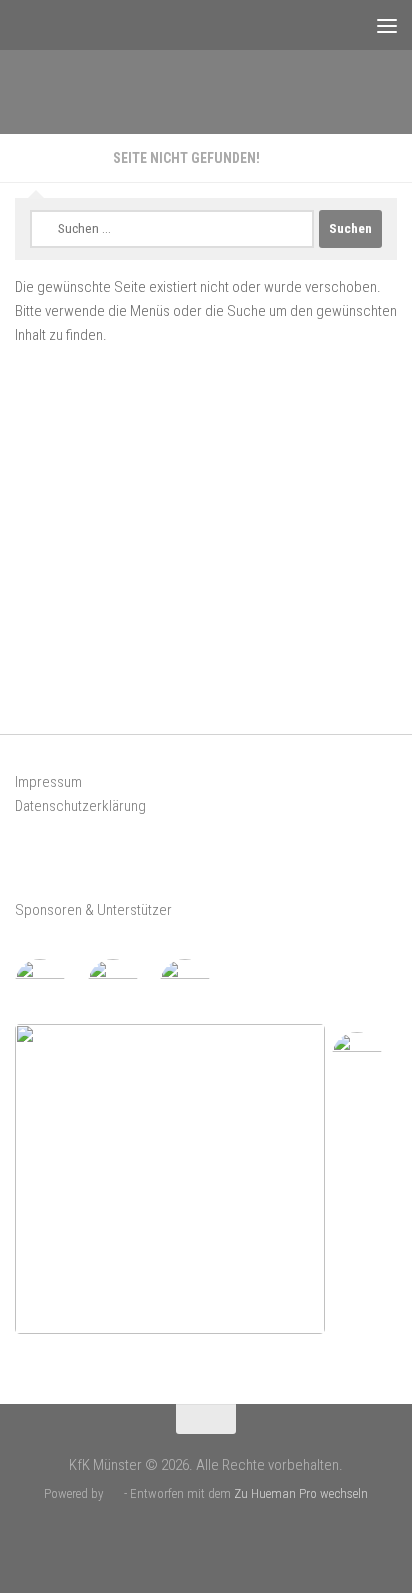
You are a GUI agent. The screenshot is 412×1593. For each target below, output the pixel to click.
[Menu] (387, 25)
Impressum (48, 782)
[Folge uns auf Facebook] (189, 1537)
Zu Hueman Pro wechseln (301, 1493)
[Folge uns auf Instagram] (222, 1537)
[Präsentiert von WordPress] (113, 1493)
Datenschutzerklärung (80, 806)
